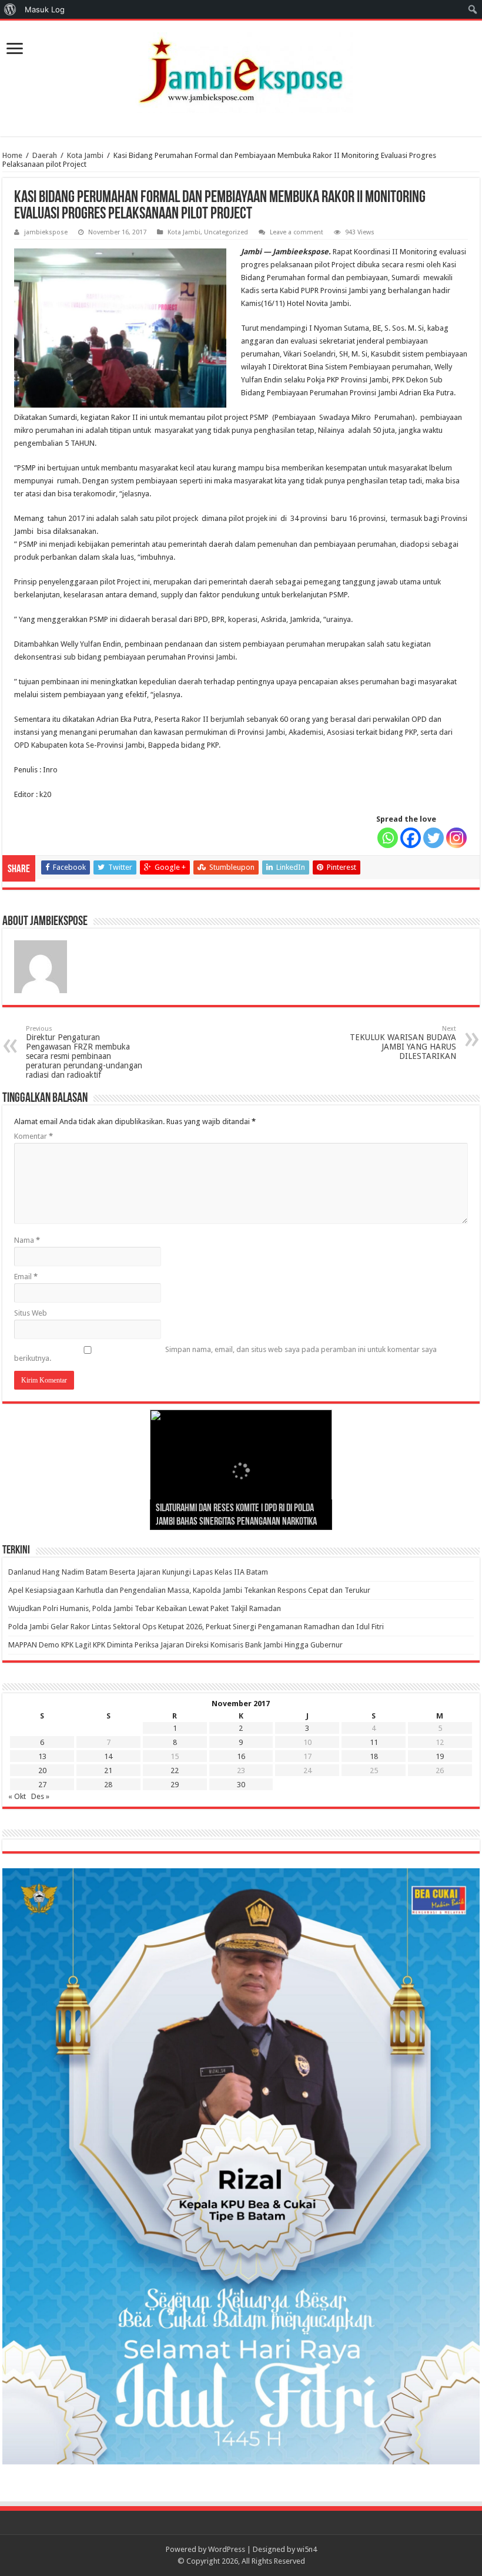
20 (42, 1770)
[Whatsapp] (388, 838)
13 (42, 1756)
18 (374, 1756)
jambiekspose (46, 232)
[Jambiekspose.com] (241, 70)
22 (175, 1770)
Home (12, 155)
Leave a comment (297, 232)
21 (108, 1770)
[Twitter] (434, 838)
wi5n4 (307, 2549)
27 (42, 1785)
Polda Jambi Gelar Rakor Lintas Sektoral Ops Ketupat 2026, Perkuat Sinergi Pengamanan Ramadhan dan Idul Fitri (196, 1627)
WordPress (227, 2549)
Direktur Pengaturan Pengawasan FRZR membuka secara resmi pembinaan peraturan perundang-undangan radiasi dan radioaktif (84, 1052)
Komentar (34, 1136)
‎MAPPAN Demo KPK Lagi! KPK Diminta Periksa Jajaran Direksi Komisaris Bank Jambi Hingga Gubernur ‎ (176, 1645)
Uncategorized (226, 232)
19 (440, 1756)
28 (108, 1785)
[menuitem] (10, 9)
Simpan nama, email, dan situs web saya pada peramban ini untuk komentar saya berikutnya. (225, 1354)
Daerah (45, 155)
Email (26, 1277)
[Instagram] (456, 838)
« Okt (17, 1796)
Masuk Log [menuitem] (45, 9)
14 (108, 1756)
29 (175, 1785)
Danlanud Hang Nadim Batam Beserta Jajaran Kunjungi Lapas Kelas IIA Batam (138, 1572)
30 (241, 1785)
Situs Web (31, 1313)
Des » (40, 1796)
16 (241, 1756)
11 (374, 1742)
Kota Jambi (85, 155)
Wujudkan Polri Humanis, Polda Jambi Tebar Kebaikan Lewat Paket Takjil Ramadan (145, 1608)
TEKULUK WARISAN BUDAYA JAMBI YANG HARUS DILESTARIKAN (403, 1043)
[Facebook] (411, 838)
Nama (27, 1240)
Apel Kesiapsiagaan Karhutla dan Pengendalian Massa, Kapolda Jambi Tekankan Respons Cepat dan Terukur (189, 1590)
